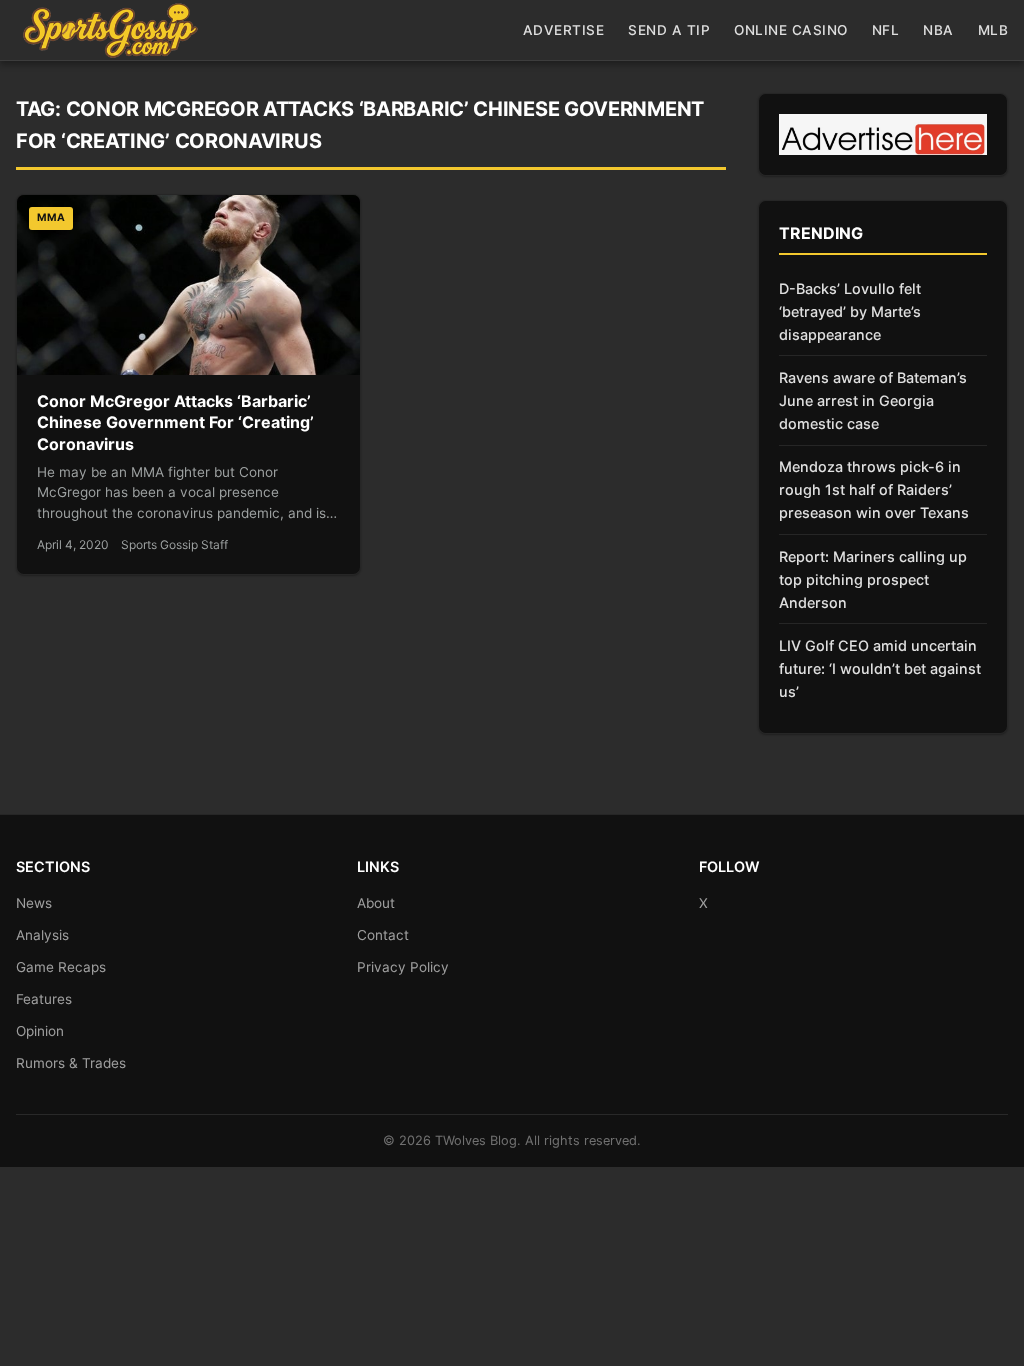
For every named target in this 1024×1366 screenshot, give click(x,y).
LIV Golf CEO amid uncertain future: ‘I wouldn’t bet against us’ (880, 668)
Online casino (791, 30)
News (34, 903)
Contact (383, 935)
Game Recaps (61, 967)
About (376, 903)
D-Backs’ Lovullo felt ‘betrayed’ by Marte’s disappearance (850, 311)
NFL (886, 30)
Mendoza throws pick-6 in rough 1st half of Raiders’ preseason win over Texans (874, 489)
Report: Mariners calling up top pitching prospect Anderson (873, 579)
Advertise (564, 30)
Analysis (42, 935)
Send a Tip (669, 30)
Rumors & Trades (71, 1063)
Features (44, 999)
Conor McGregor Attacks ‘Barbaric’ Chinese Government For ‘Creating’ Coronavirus (175, 422)
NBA (938, 30)
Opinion (40, 1031)
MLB (993, 30)
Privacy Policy (403, 967)
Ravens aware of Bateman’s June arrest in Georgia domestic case (873, 400)
